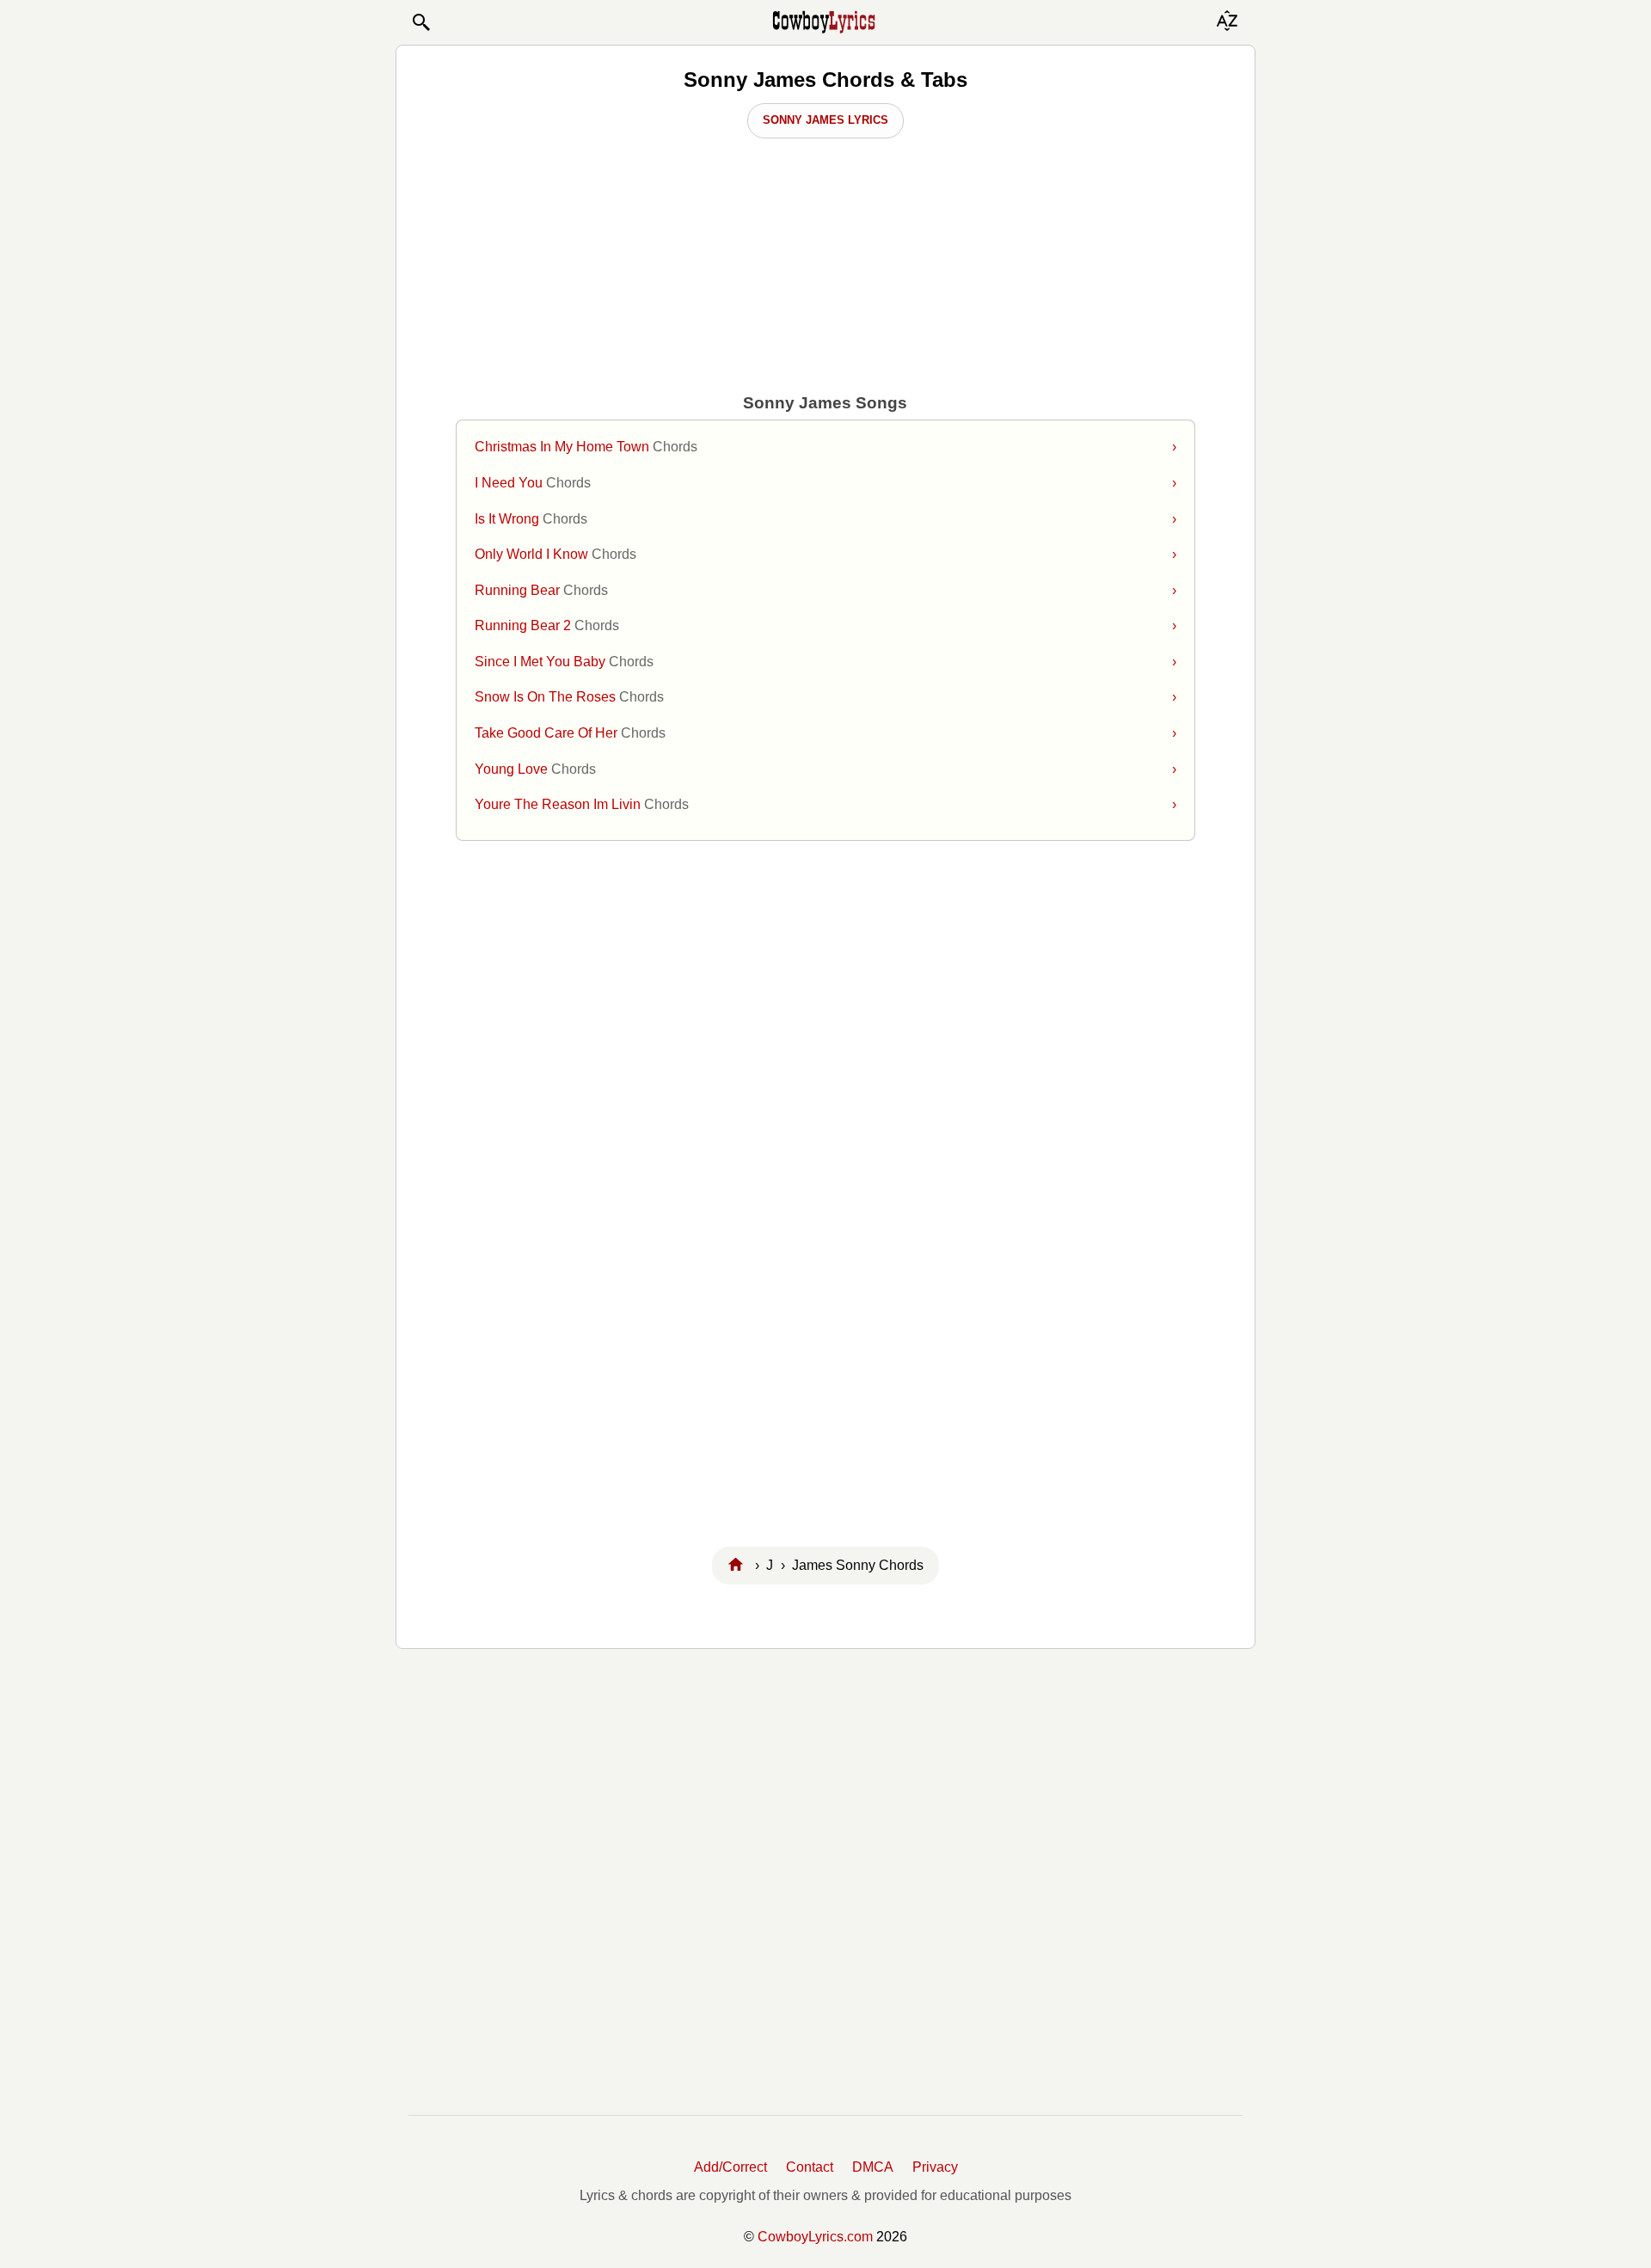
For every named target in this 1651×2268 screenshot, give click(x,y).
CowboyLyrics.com (815, 2237)
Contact (810, 2167)
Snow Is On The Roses (825, 697)
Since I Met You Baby (825, 662)
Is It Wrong (825, 519)
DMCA (873, 2167)
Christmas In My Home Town (825, 447)
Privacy (935, 2167)
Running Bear (825, 590)
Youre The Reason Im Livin (825, 804)
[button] (420, 22)
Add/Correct (730, 2167)
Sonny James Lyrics (825, 120)
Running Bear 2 (825, 625)
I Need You (825, 483)
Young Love (825, 769)
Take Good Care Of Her (825, 733)
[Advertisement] (825, 990)
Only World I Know (825, 554)
